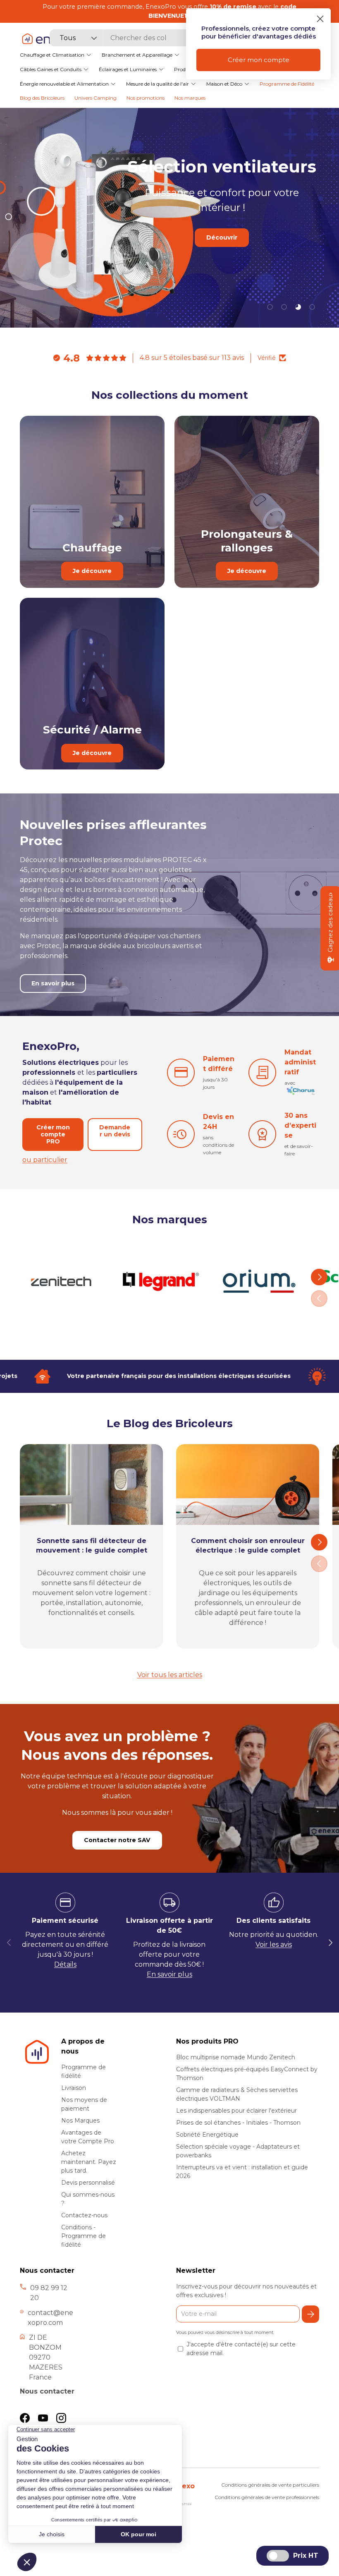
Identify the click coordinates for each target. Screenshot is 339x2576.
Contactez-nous (84, 2215)
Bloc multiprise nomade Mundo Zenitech (236, 2057)
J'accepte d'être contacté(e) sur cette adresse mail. (241, 2349)
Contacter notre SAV (117, 1840)
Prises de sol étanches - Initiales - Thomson (238, 2123)
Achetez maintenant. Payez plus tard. (89, 2162)
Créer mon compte (259, 60)
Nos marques (190, 98)
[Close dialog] (320, 19)
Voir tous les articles (170, 1675)
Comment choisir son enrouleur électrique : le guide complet (248, 1545)
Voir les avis (274, 1945)
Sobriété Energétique (207, 2135)
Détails (65, 1964)
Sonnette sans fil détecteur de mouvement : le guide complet (92, 1545)
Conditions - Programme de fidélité (84, 2236)
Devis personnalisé (88, 2183)
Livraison (74, 2088)
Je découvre (92, 571)
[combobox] (134, 38)
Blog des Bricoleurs (42, 98)
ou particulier (45, 1160)
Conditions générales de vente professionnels (267, 2497)
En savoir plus (222, 263)
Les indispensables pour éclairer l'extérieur (236, 2111)
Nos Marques (80, 2121)
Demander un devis (115, 1131)
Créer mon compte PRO (53, 1134)
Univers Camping (95, 98)
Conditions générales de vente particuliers (270, 2485)
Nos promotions (146, 98)
